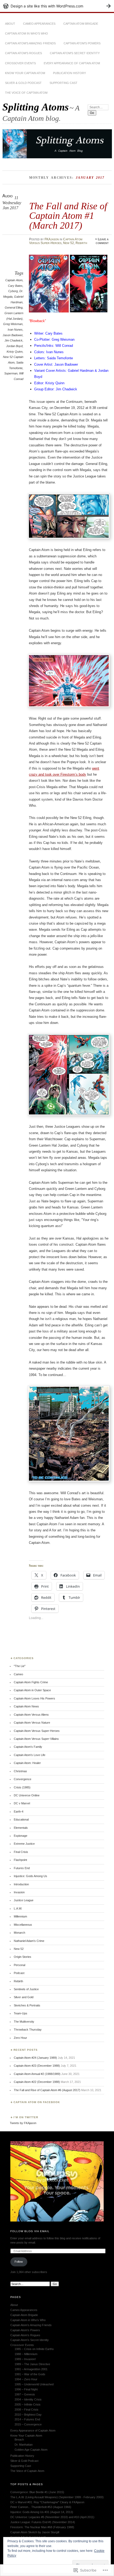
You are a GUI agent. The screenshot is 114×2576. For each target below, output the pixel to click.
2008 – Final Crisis (27, 2410)
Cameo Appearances (39, 24)
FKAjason (52, 239)
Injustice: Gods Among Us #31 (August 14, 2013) (42, 2512)
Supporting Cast (63, 83)
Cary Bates (15, 286)
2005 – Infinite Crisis (28, 2404)
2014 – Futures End (27, 2419)
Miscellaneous (23, 1925)
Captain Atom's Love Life (30, 1755)
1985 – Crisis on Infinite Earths (34, 2349)
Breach (19, 2440)
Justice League (24, 1900)
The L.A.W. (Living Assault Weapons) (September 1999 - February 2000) (57, 2497)
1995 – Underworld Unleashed (34, 2384)
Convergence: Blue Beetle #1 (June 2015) (37, 2492)
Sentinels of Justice (26, 1989)
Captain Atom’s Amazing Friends (30, 43)
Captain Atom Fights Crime (31, 1682)
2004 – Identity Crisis (28, 2399)
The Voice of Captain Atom (26, 93)
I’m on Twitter (26, 2117)
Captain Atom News (26, 1706)
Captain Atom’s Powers (82, 43)
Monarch (19, 1933)
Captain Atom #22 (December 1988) (37, 2082)
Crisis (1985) (22, 1787)
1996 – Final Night (26, 2389)
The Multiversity (24, 2022)
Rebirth (81, 243)
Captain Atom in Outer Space (32, 1690)
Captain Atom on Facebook (37, 2102)
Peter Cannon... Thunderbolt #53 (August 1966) (41, 2507)
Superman (11, 373)
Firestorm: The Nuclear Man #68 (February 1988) (42, 2527)
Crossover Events (20, 63)
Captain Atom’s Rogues (23, 53)
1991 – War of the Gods (30, 2374)
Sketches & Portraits (27, 2005)
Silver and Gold (24, 1997)
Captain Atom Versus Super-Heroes (56, 241)
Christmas (20, 1771)
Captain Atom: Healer (27, 1763)
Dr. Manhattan (24, 2445)
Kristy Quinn (15, 352)
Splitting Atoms (36, 107)
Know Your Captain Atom (25, 73)
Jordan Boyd (14, 346)
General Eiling (14, 307)
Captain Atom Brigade (81, 24)
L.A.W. (18, 1908)
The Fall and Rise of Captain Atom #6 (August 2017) (47, 2090)
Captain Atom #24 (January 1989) (35, 2058)
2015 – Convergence (28, 2424)
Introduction (21, 1884)
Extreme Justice (24, 1844)
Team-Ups (21, 2013)
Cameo (18, 1674)
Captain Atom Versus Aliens (31, 1715)
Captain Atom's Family (28, 1747)
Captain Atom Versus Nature (32, 1723)
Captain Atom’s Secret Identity (75, 53)
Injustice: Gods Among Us (30, 1876)
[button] (50, 284)
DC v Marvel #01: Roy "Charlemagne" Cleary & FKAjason (47, 2502)
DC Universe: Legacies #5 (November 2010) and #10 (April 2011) (52, 2517)
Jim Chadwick (14, 340)
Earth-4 (19, 1812)
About (10, 24)
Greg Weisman (13, 324)
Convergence (23, 1779)
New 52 (69, 243)
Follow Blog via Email (30, 2231)
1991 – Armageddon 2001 (31, 2369)
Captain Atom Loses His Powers (34, 1698)
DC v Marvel (22, 1803)
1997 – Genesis (25, 2394)
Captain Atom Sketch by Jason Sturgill (35, 2532)
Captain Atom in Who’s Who (27, 33)
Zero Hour (20, 2038)
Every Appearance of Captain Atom (72, 63)
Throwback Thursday (28, 2030)
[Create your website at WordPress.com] (57, 6)
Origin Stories (23, 1957)
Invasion (19, 1892)
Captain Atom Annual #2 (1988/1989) (37, 2074)
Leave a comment (102, 241)
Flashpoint (20, 1860)
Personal (19, 1965)
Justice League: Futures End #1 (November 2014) (43, 2522)
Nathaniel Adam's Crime (29, 1941)
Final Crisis (21, 1852)
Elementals (21, 1828)
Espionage (21, 1836)
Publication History (69, 73)
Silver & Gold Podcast (23, 83)
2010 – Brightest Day (28, 2415)
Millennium (20, 1916)
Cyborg (13, 291)
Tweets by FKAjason (23, 2123)
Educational (21, 1819)
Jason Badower (13, 335)
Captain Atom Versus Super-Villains (36, 1739)
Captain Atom (14, 280)
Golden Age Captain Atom (31, 2450)
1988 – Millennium (26, 2354)
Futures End (22, 1868)
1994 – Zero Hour (26, 2379)
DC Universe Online (27, 1795)
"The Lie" (20, 1666)
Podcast (19, 1973)
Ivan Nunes (15, 330)
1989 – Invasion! (25, 2359)
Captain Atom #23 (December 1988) (37, 2066)
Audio (8, 196)
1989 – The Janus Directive (32, 2364)
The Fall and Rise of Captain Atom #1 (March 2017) (68, 216)
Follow (19, 2262)
